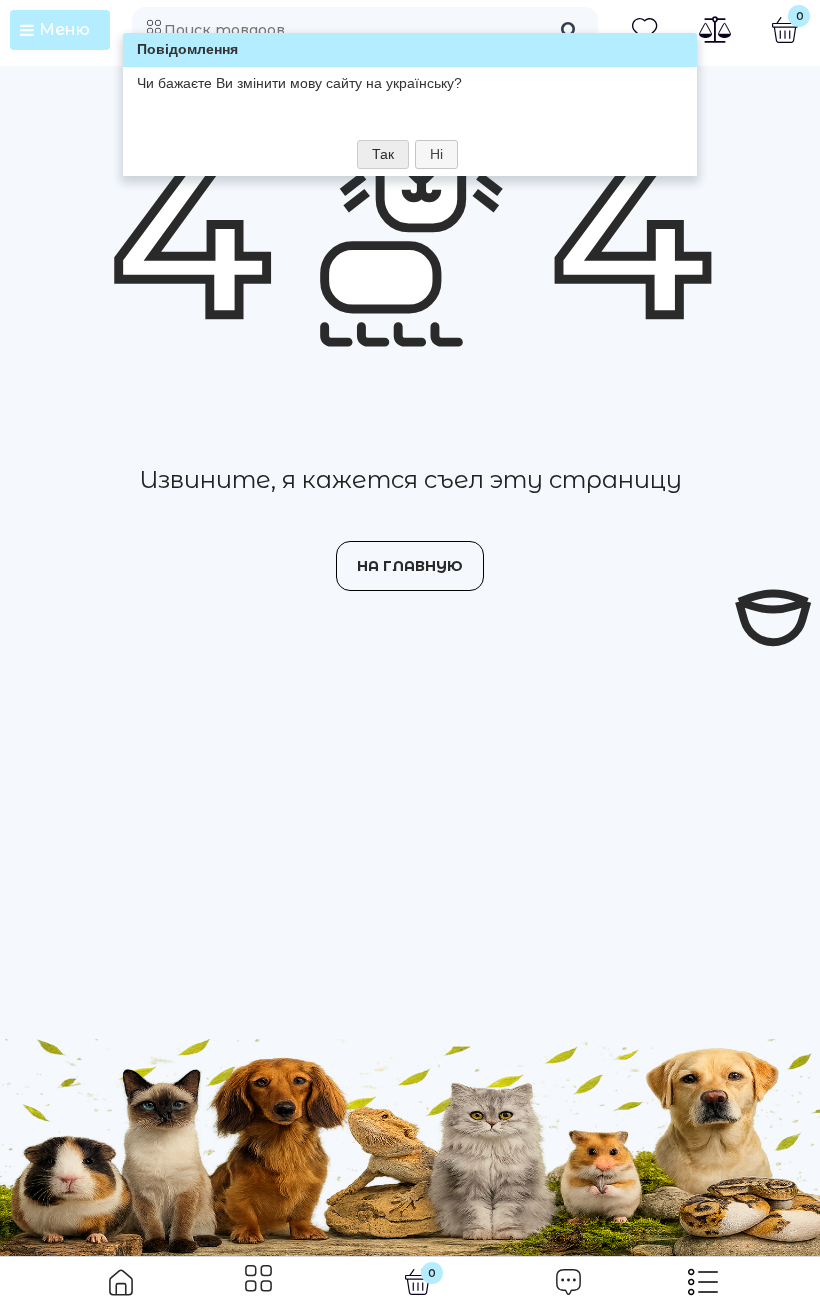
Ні (436, 154)
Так (383, 154)
